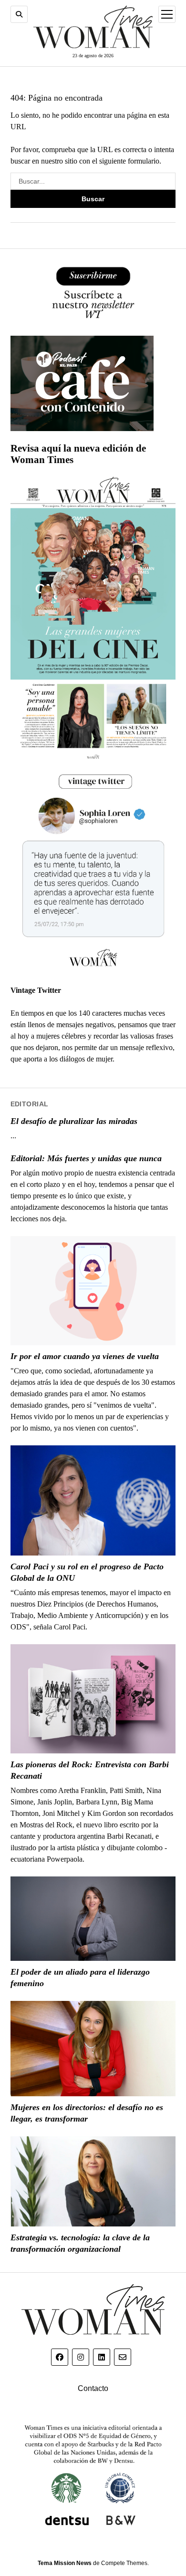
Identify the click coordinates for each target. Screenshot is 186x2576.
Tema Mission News (65, 2563)
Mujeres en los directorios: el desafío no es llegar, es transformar (87, 2113)
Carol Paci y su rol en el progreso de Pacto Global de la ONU (87, 1572)
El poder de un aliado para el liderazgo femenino (80, 1978)
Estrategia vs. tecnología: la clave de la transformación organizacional (80, 2243)
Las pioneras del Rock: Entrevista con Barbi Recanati (90, 1770)
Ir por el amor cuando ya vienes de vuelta (85, 1356)
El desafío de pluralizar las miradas (74, 1121)
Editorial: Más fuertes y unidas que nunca (86, 1158)
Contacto (93, 2388)
